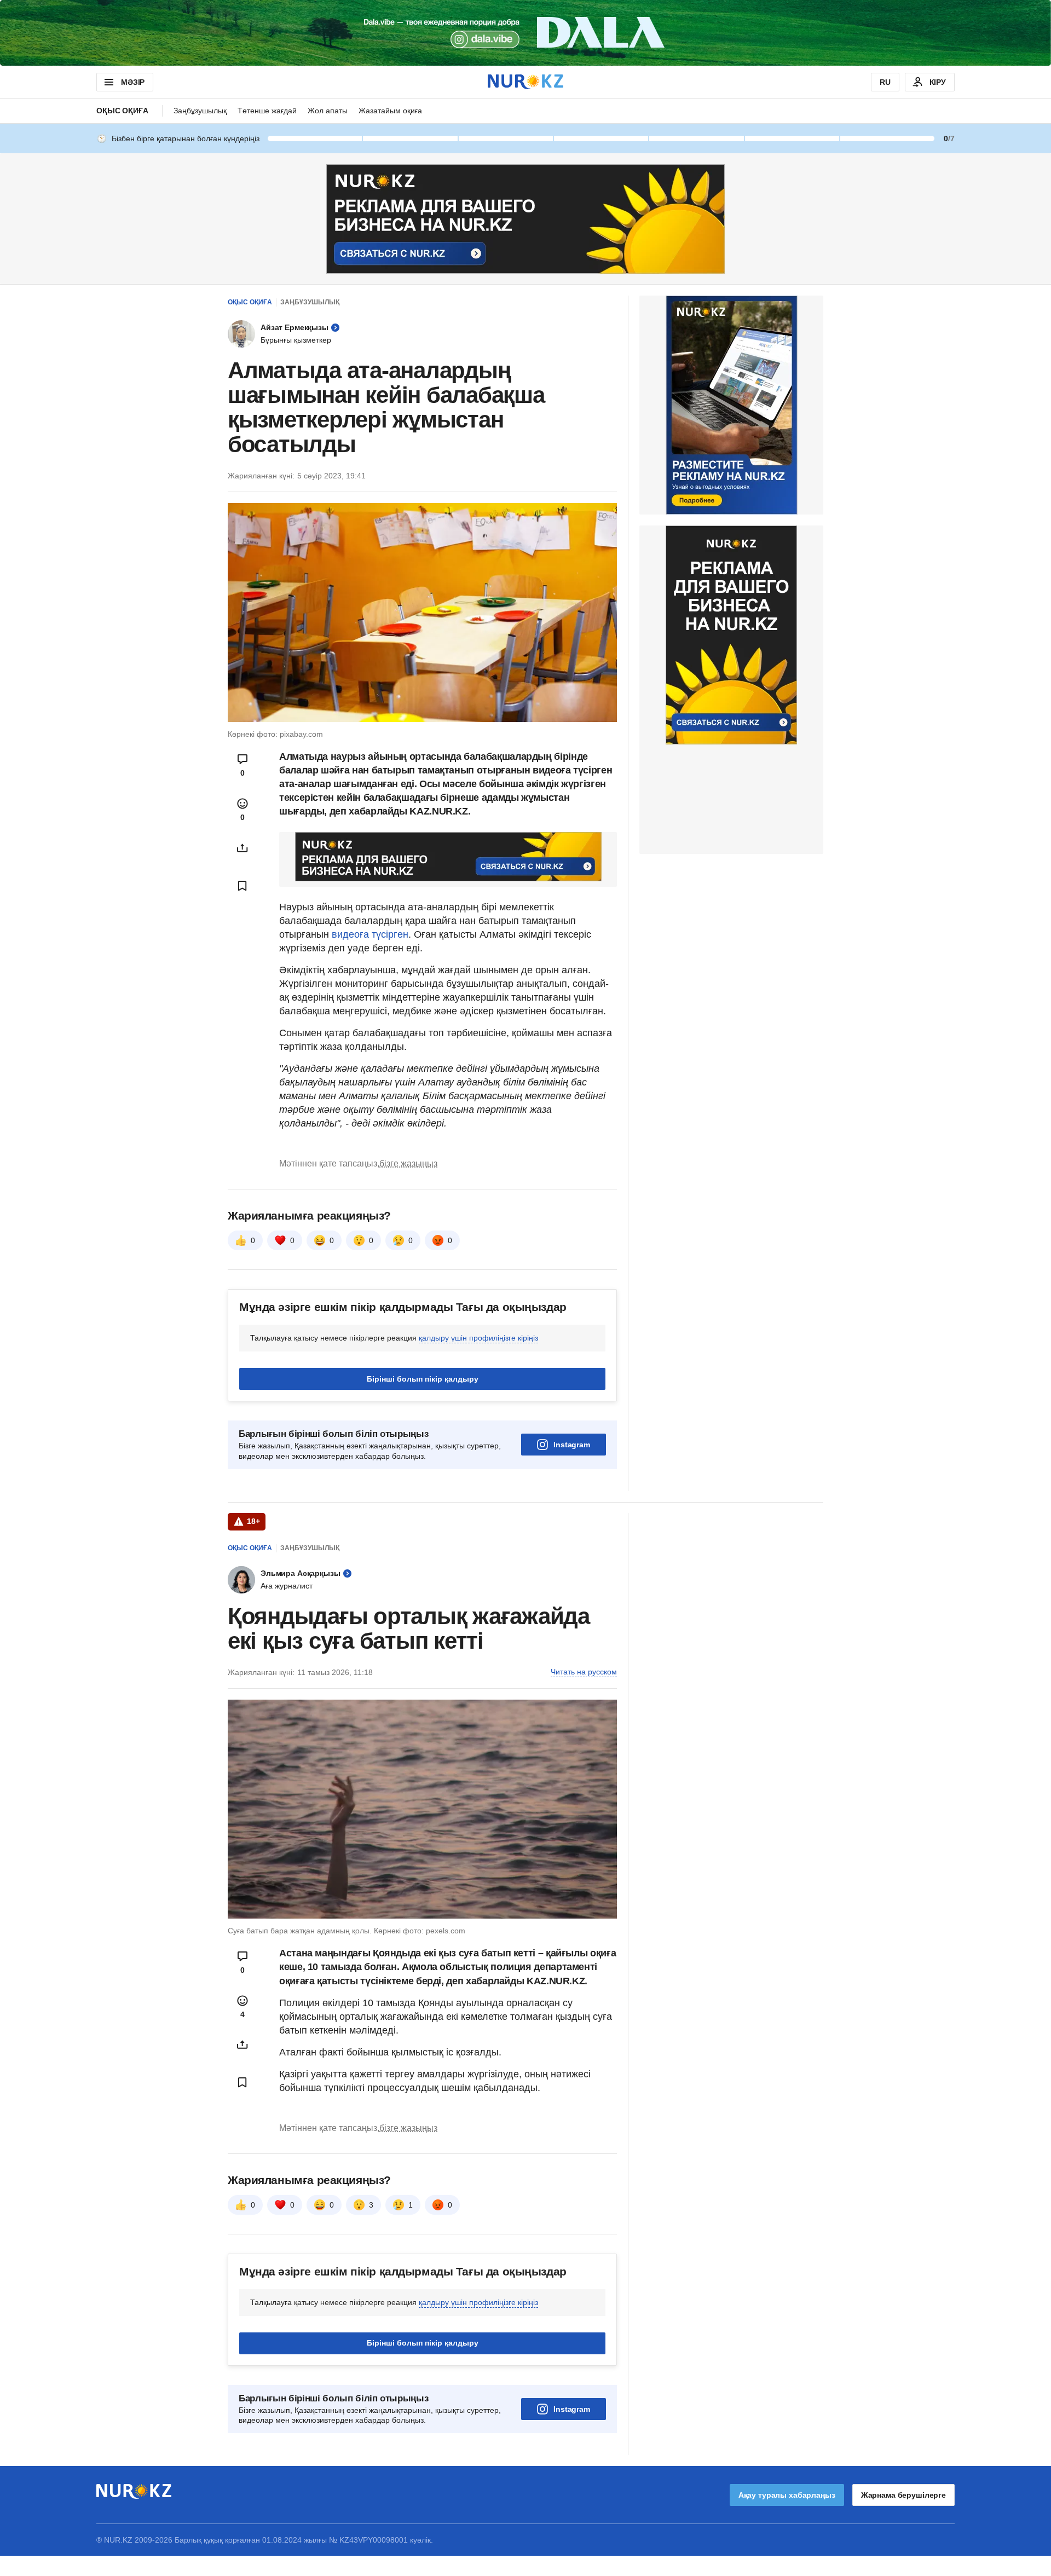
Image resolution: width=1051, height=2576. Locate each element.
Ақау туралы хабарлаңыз (787, 2495)
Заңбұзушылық (200, 111)
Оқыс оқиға (122, 111)
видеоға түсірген (370, 934)
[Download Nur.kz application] (525, 33)
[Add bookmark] (242, 886)
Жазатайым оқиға (390, 111)
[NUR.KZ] (525, 82)
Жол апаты (328, 111)
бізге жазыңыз (408, 1163)
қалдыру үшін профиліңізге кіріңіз (478, 1338)
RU (885, 82)
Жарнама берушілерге (903, 2495)
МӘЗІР (133, 82)
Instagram (572, 1445)
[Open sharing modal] (242, 848)
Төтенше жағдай (267, 111)
